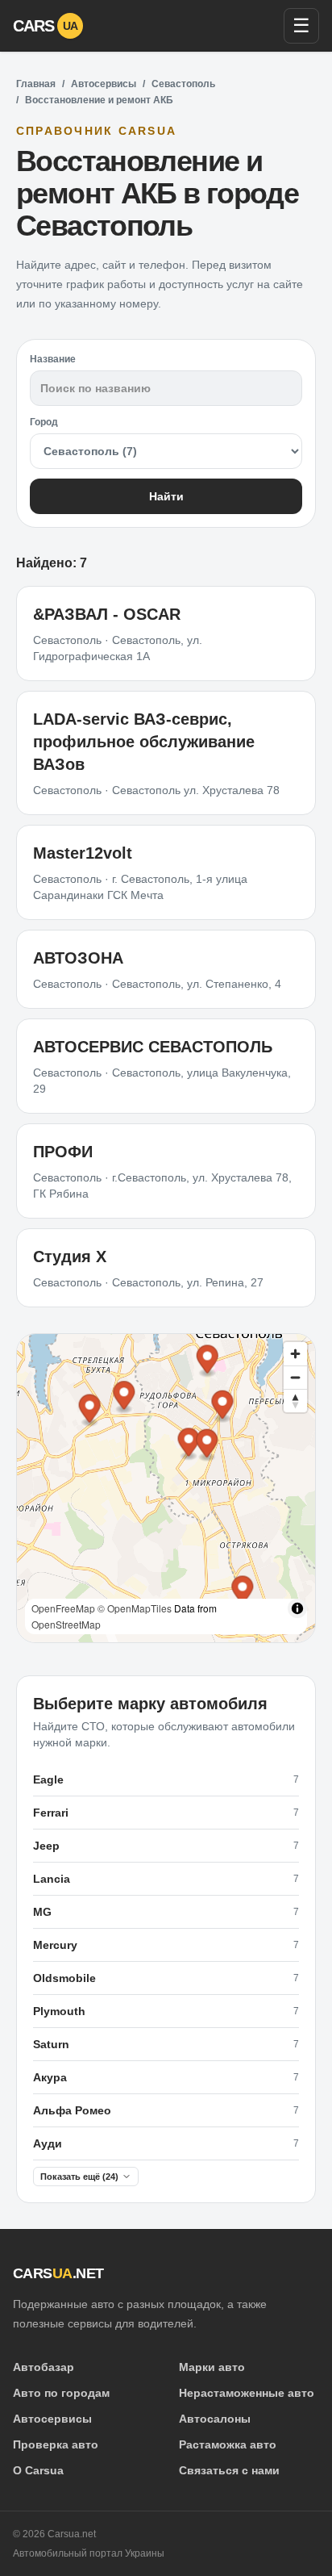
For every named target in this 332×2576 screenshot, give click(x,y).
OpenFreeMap (63, 1608)
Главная (36, 84)
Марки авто (212, 2367)
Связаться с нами (229, 2470)
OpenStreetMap (66, 1624)
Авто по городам (61, 2393)
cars (46, 26)
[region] (166, 1488)
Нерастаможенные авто (247, 2393)
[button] (189, 1444)
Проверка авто (56, 2444)
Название (53, 359)
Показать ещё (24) (79, 2177)
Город (44, 422)
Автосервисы (104, 84)
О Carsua (38, 2470)
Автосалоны (215, 2419)
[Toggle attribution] (297, 1608)
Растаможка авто (228, 2444)
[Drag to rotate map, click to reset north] (295, 1401)
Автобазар (44, 2367)
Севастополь (183, 84)
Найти (166, 496)
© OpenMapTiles (135, 1608)
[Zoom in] (295, 1354)
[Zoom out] (295, 1377)
